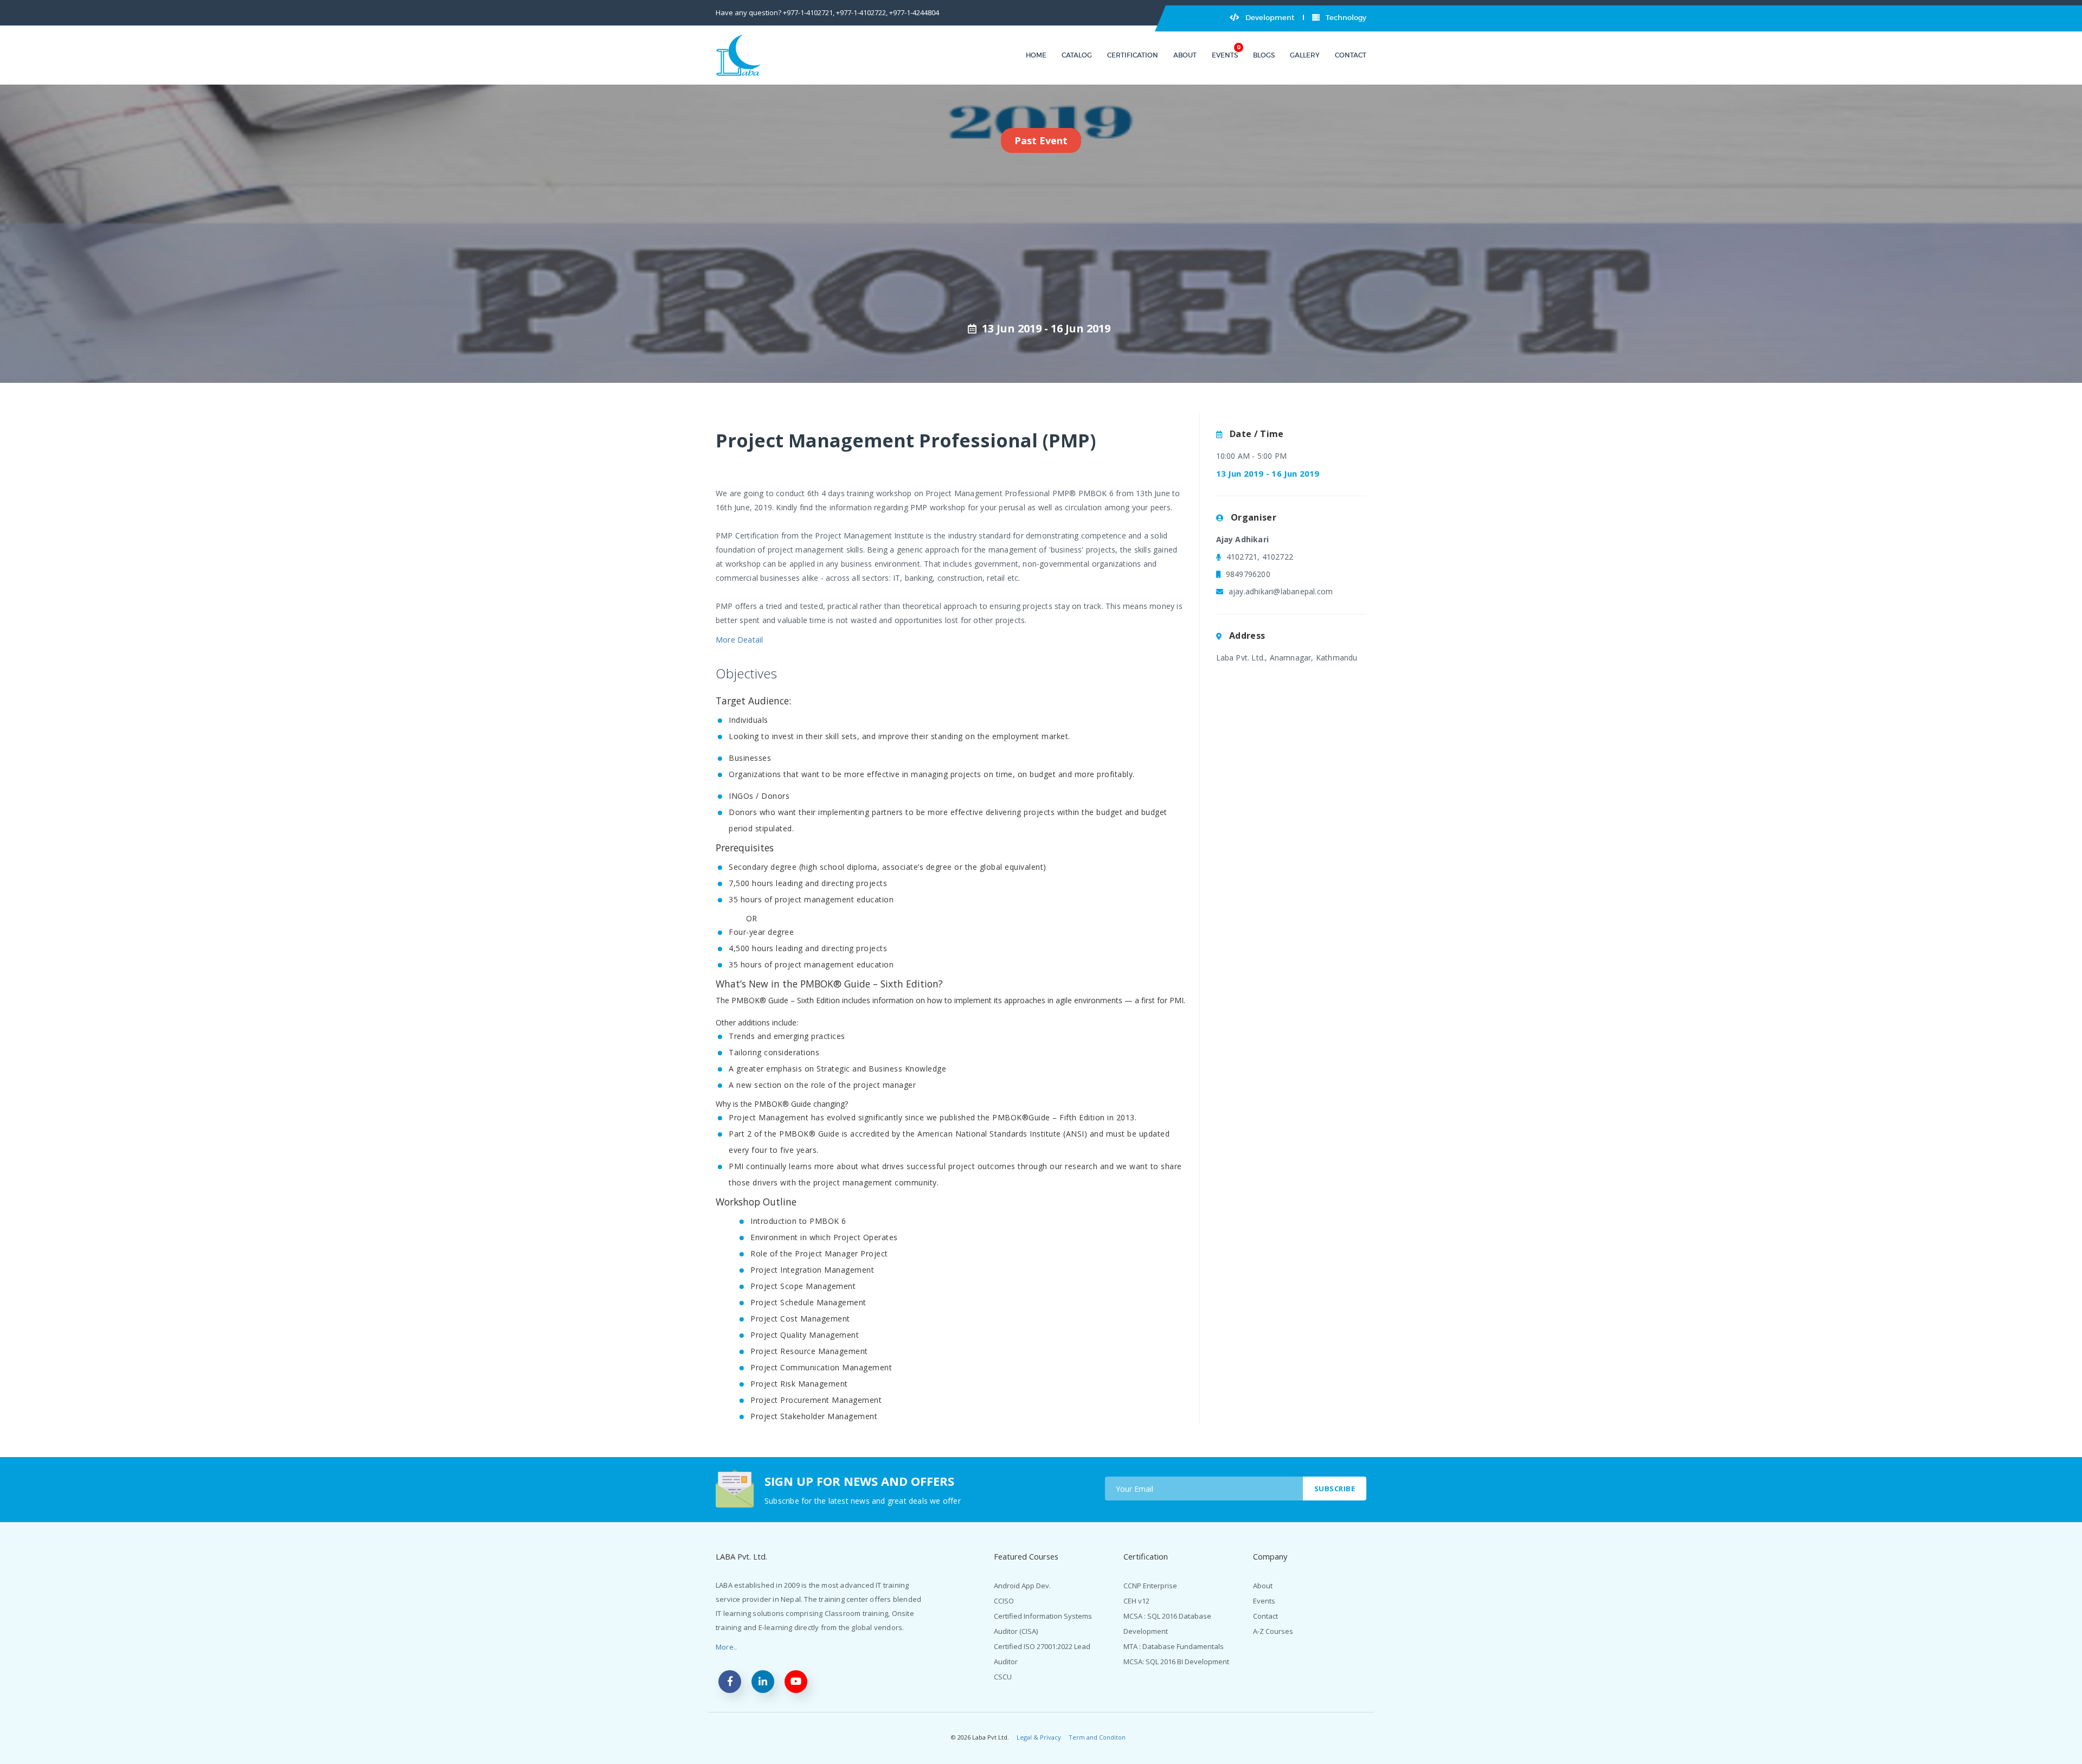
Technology (1345, 18)
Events (1225, 55)
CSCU (1003, 1677)
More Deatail (739, 640)
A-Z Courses (1273, 1631)
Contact (1351, 55)
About (1185, 55)
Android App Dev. (1022, 1586)
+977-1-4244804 (914, 12)
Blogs (1264, 55)
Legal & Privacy (1039, 1737)
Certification (1133, 55)
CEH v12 (1136, 1601)
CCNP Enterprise (1150, 1586)
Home (1036, 55)
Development (1269, 18)
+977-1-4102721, (809, 12)
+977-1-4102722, (862, 12)
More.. (726, 1647)
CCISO (1004, 1601)
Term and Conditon (1097, 1737)
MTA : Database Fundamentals (1174, 1646)
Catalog (1077, 55)
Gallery (1305, 55)
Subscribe (1335, 1489)
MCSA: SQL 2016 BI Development (1176, 1662)
